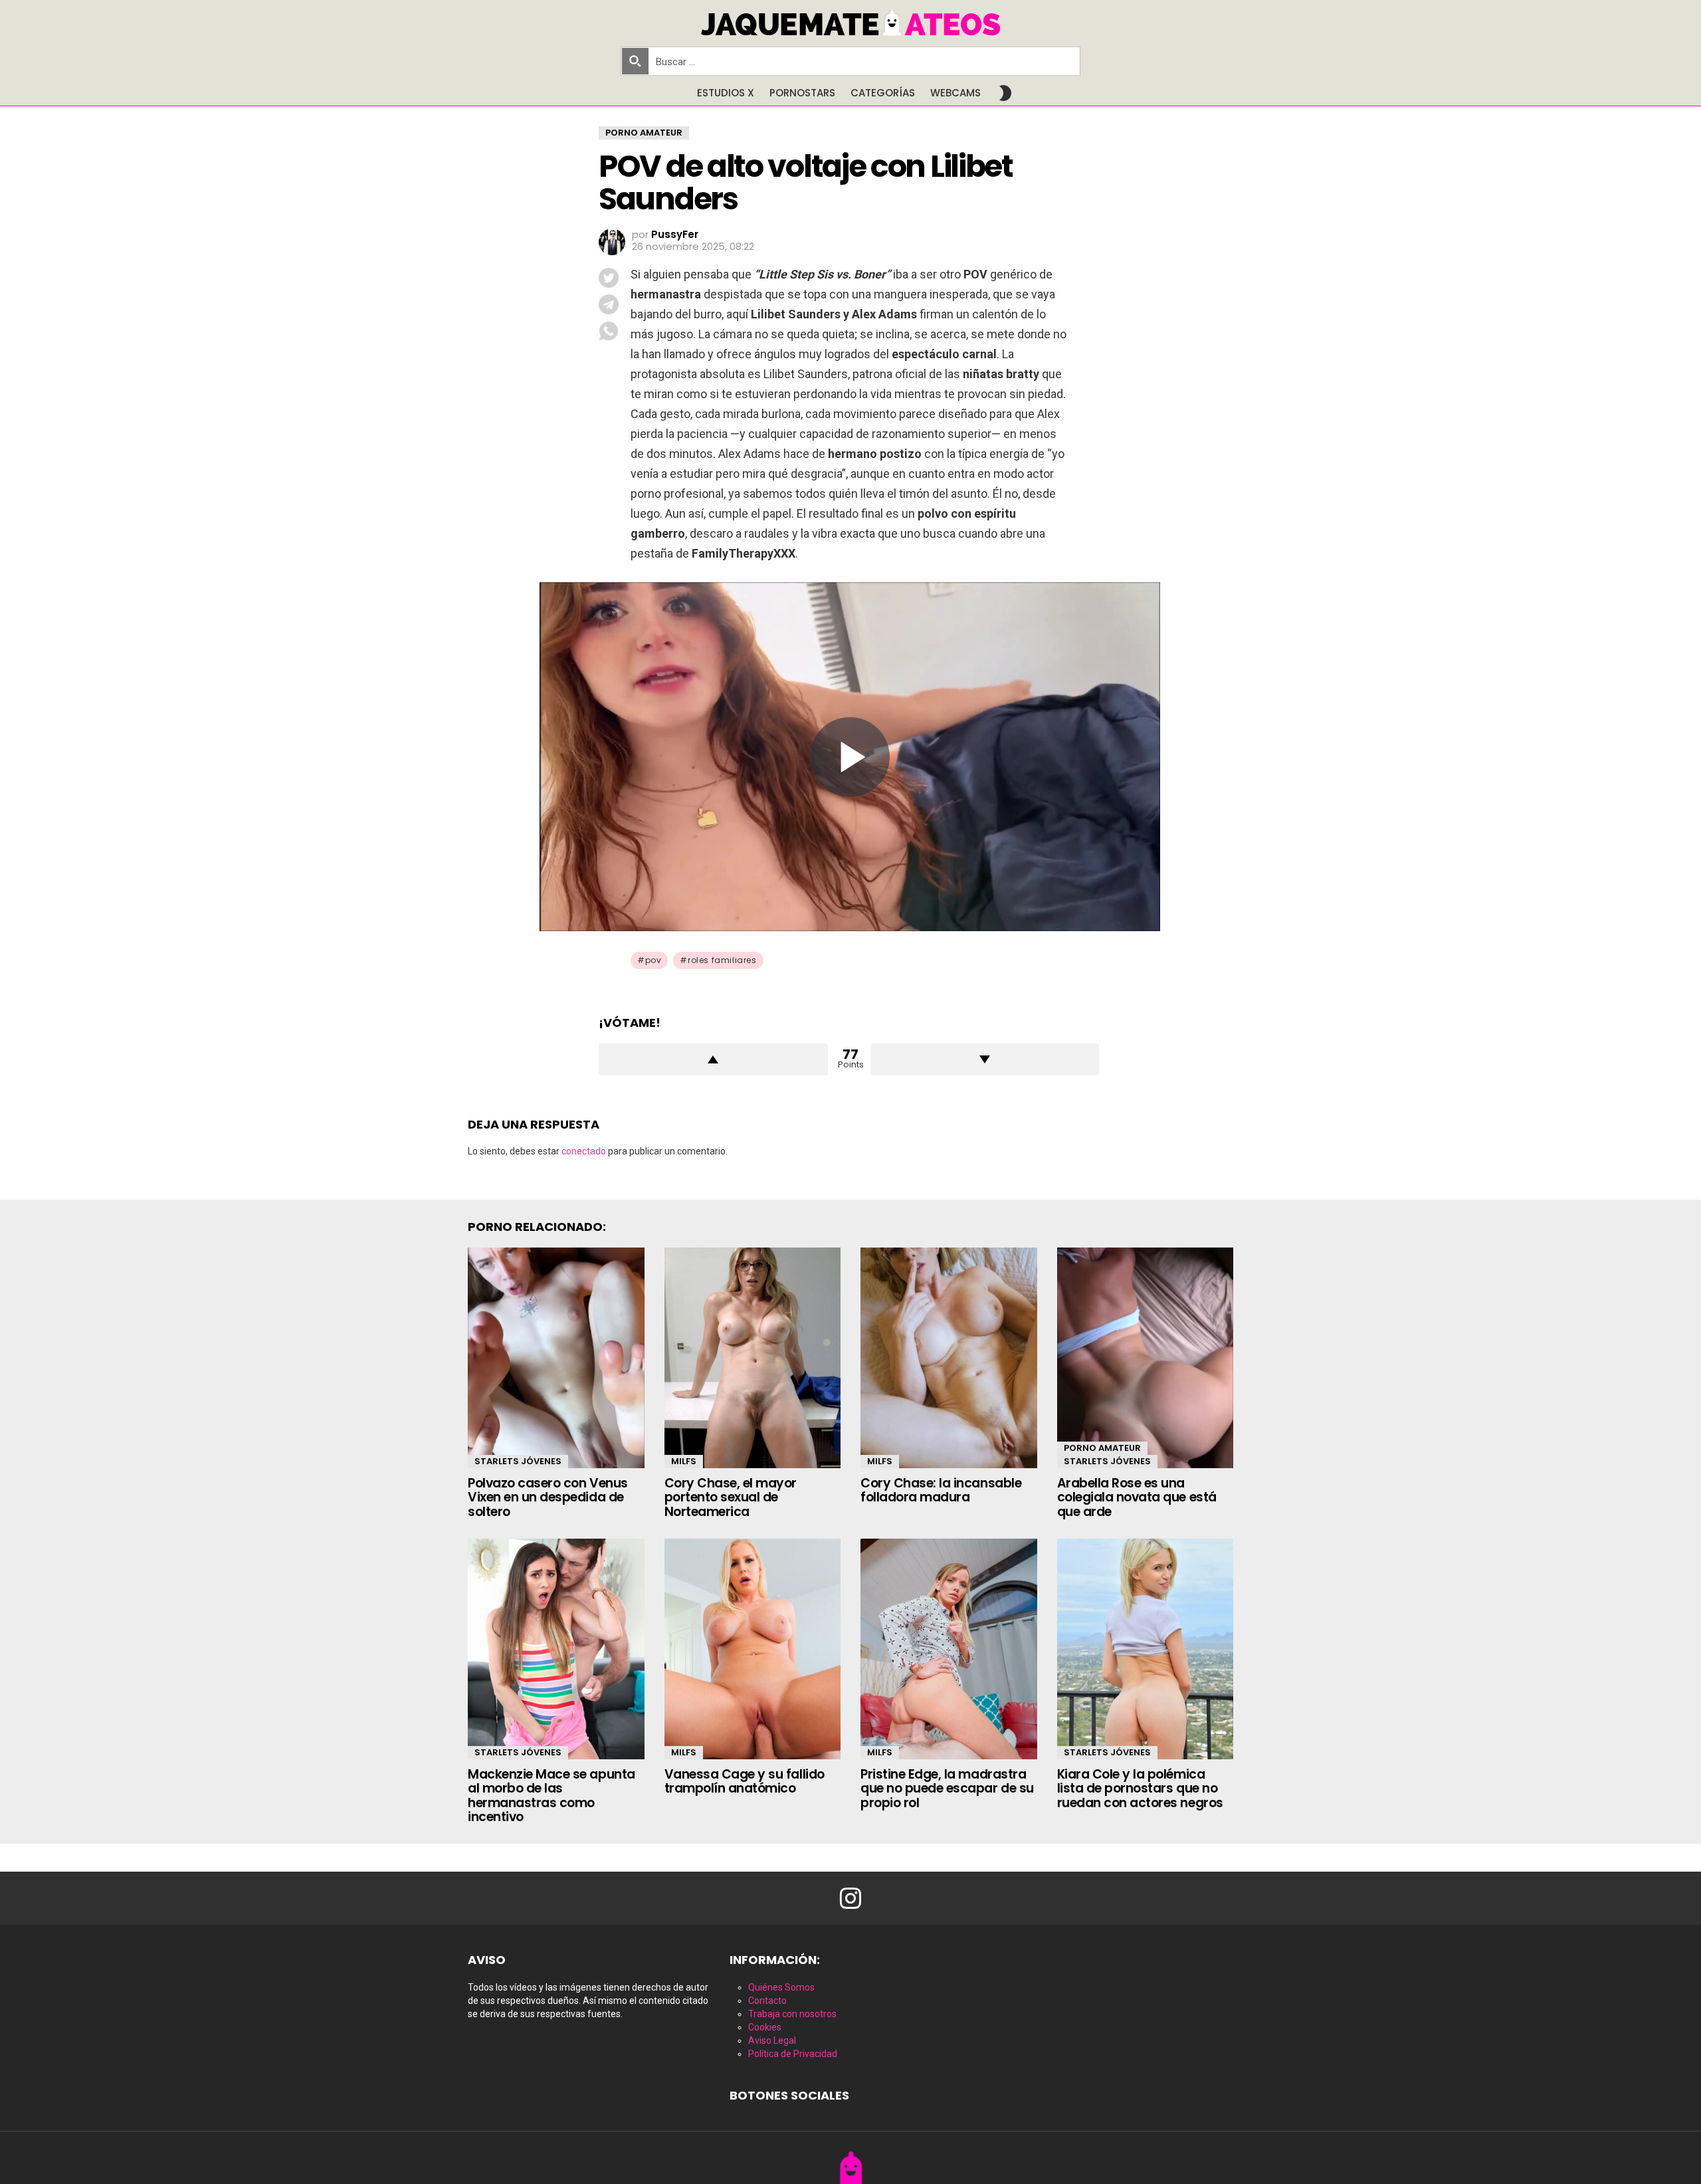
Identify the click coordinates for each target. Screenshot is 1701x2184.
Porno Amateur (1102, 1448)
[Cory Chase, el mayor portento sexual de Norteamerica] (753, 1358)
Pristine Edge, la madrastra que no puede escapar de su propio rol (947, 1789)
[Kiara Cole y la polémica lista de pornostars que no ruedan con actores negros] (1146, 1649)
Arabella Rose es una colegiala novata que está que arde (1137, 1497)
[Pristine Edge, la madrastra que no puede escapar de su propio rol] (949, 1649)
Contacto (767, 2001)
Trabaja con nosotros (792, 2014)
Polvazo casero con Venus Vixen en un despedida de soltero (548, 1497)
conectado (584, 1151)
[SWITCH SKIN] (1005, 93)
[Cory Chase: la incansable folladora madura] (949, 1358)
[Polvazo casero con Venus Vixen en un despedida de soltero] (556, 1358)
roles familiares (722, 960)
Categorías (883, 93)
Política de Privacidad (793, 2054)
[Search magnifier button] (635, 61)
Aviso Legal (772, 2040)
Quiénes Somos (781, 1987)
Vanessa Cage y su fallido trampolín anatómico (745, 1781)
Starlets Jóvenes (518, 1461)
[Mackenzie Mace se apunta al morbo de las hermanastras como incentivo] (556, 1649)
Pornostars (802, 93)
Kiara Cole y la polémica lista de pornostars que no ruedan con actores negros (1140, 1789)
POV (653, 960)
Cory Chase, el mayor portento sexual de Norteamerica (731, 1497)
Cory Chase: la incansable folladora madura (941, 1490)
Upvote (713, 1059)
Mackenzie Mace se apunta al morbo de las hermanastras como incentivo (551, 1796)
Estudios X (726, 93)
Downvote (985, 1059)
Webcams (955, 93)
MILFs (684, 1461)
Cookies (765, 2027)
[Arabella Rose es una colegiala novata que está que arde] (1146, 1358)
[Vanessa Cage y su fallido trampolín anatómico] (753, 1649)
